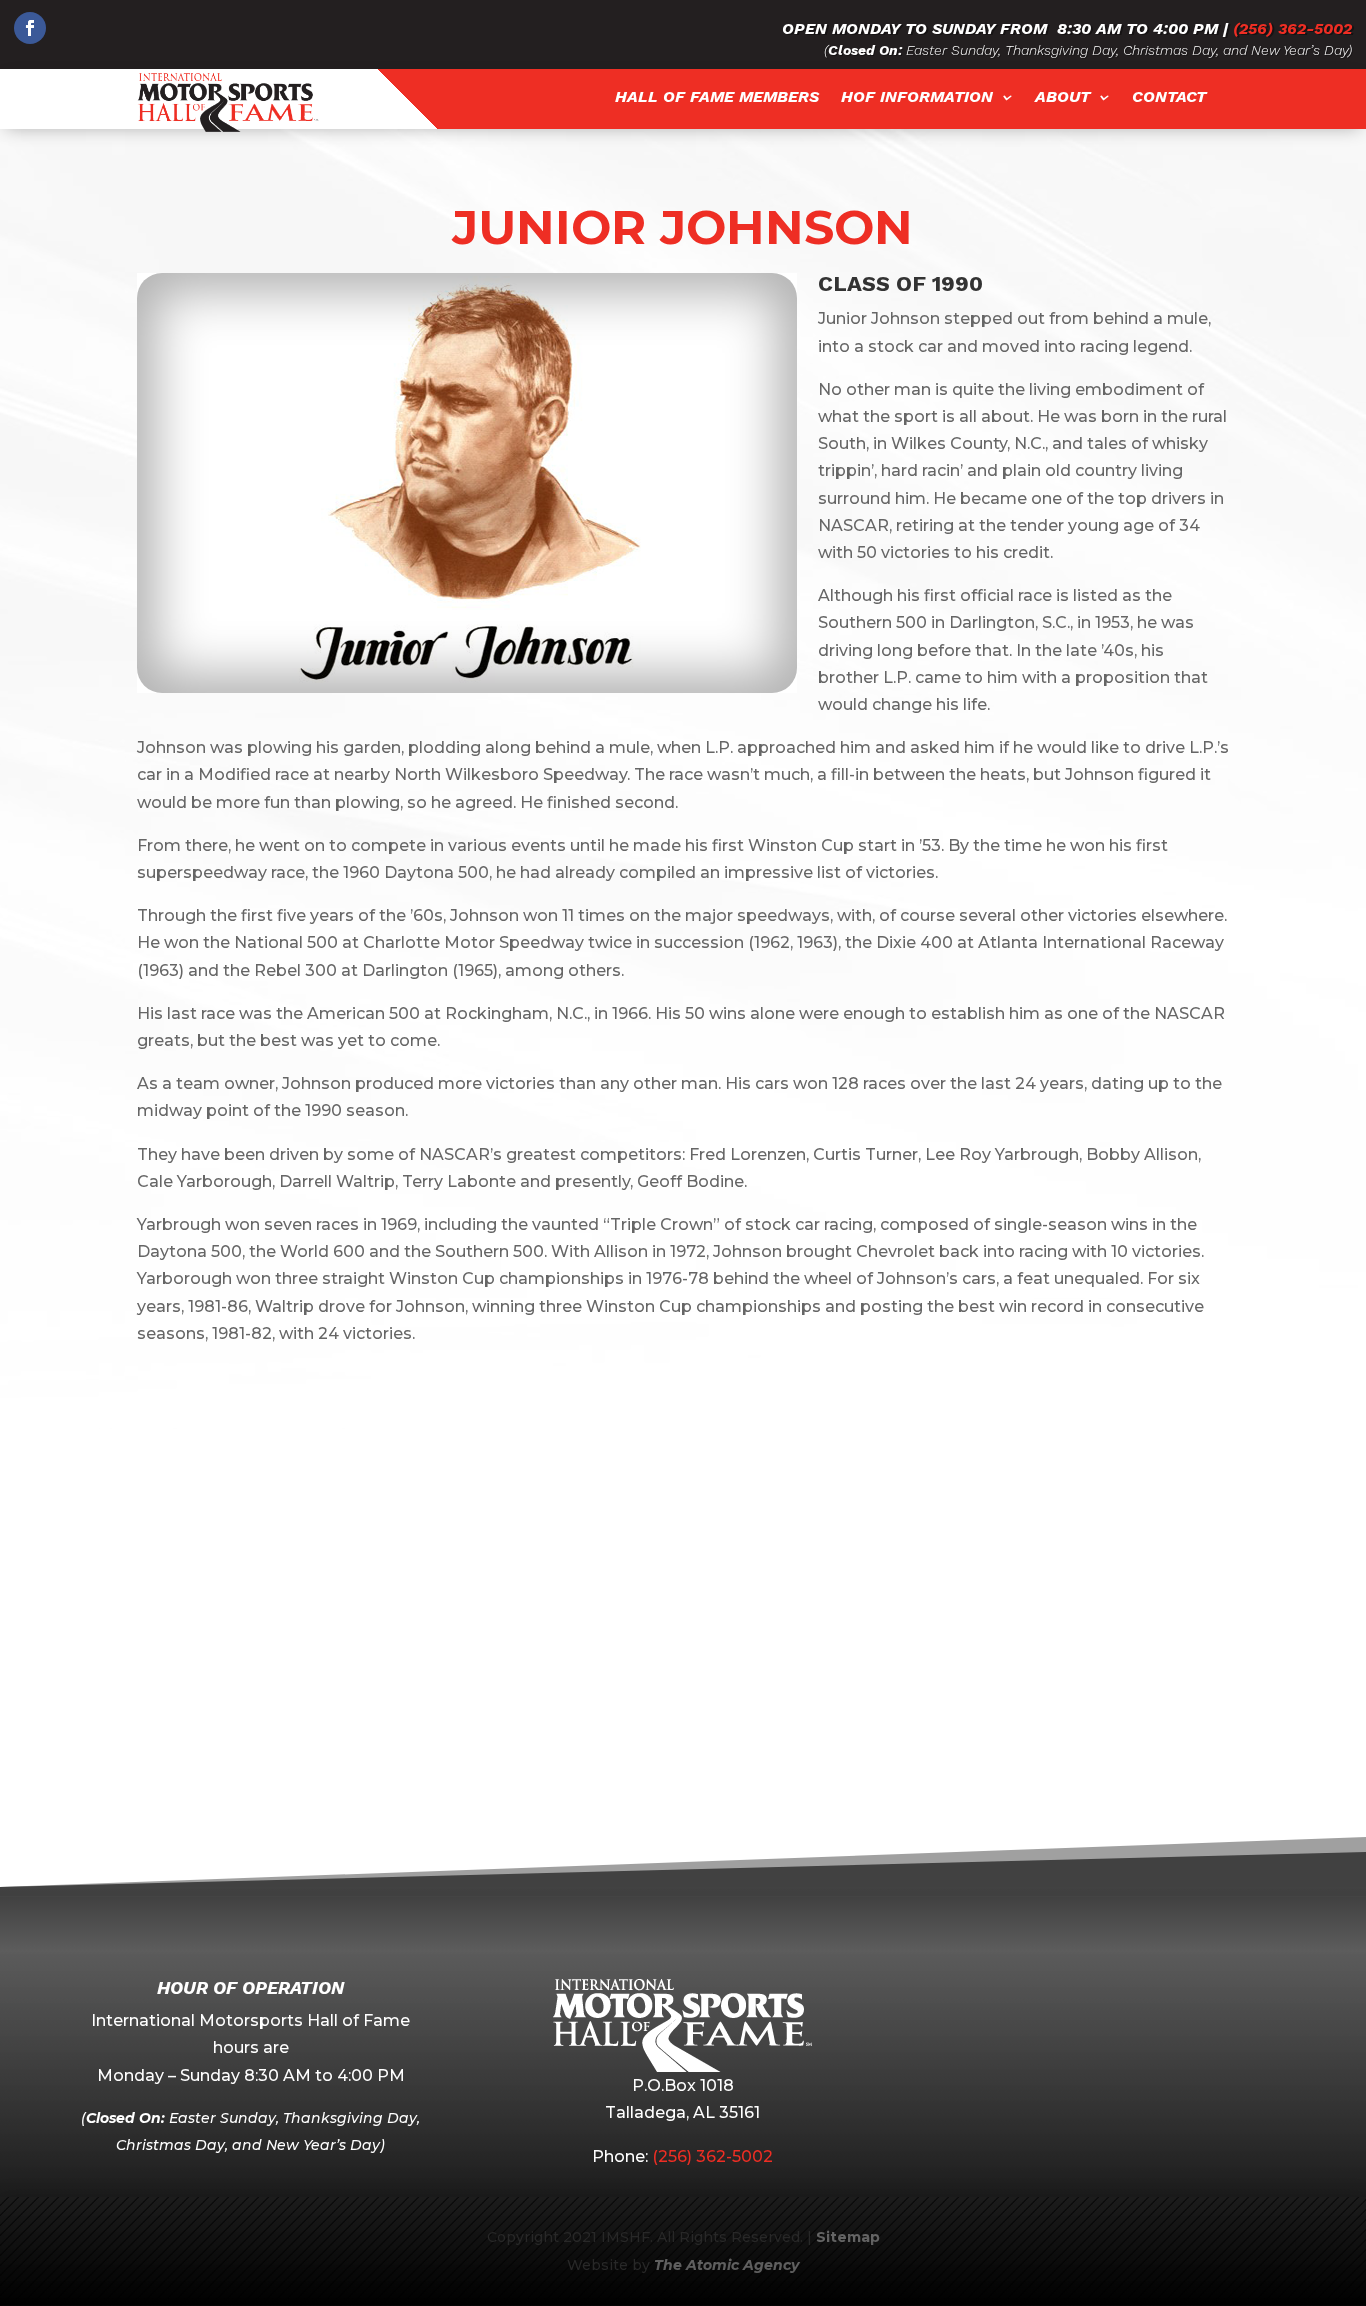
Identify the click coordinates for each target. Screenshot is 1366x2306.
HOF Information (917, 97)
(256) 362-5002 (1292, 28)
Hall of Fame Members (717, 97)
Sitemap (848, 2237)
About (1062, 97)
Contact (1169, 97)
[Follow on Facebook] (30, 28)
